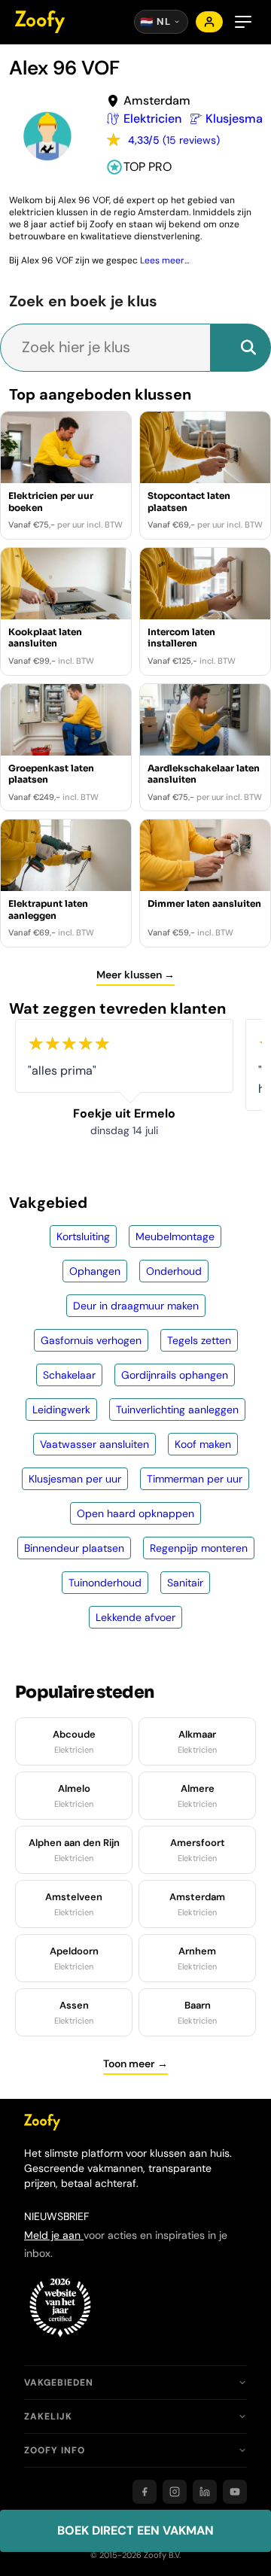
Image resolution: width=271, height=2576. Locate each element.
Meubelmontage (175, 1236)
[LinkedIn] (205, 2492)
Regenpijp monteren (199, 1548)
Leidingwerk (61, 1410)
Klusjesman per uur (75, 1479)
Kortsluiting (83, 1236)
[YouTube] (235, 2492)
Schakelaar (69, 1375)
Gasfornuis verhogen (91, 1340)
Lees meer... (164, 260)
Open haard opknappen (135, 1513)
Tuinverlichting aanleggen (177, 1410)
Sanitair (185, 1583)
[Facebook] (145, 2492)
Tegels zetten (199, 1340)
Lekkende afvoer (135, 1617)
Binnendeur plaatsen (74, 1548)
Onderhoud (174, 1271)
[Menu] (243, 22)
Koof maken (203, 1444)
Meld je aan (54, 2235)
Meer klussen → (135, 975)
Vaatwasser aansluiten (94, 1444)
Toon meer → (135, 2064)
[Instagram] (175, 2492)
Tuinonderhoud (105, 1583)
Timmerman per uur (195, 1479)
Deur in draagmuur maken (136, 1306)
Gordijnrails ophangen (175, 1375)
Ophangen (95, 1271)
